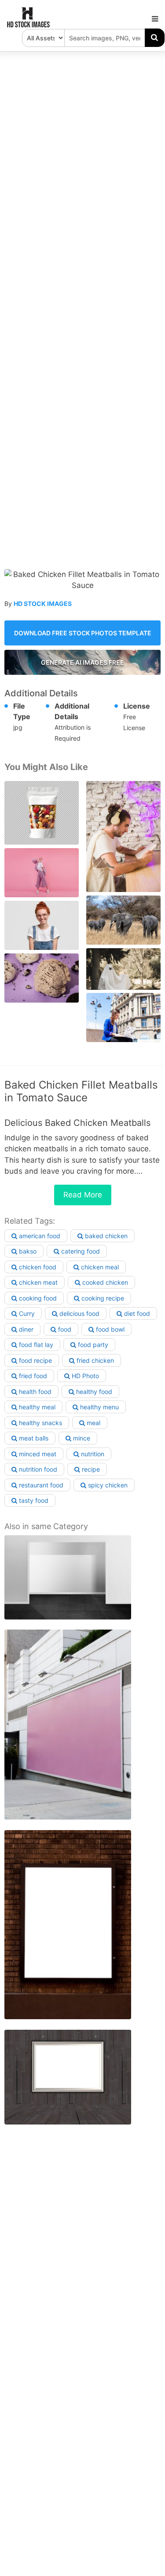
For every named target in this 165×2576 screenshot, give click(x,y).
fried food (32, 1376)
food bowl (109, 1329)
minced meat (37, 1454)
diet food (136, 1313)
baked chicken (105, 1236)
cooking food (37, 1298)
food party (92, 1345)
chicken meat (37, 1282)
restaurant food (40, 1485)
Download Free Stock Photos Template (83, 633)
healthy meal (36, 1407)
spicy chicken (107, 1485)
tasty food (33, 1500)
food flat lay (35, 1345)
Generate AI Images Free (82, 662)
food (64, 1329)
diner (25, 1329)
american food (39, 1236)
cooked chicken (104, 1282)
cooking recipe (102, 1298)
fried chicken (94, 1360)
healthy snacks (40, 1423)
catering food (80, 1251)
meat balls (33, 1438)
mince (81, 1438)
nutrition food (37, 1469)
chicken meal (99, 1267)
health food (34, 1392)
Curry (26, 1313)
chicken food (37, 1267)
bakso (27, 1251)
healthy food (93, 1392)
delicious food (79, 1313)
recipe (90, 1469)
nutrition (92, 1454)
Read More (83, 1195)
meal (93, 1423)
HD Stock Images (43, 604)
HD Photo (84, 1376)
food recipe (35, 1360)
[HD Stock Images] (29, 25)
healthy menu (99, 1407)
